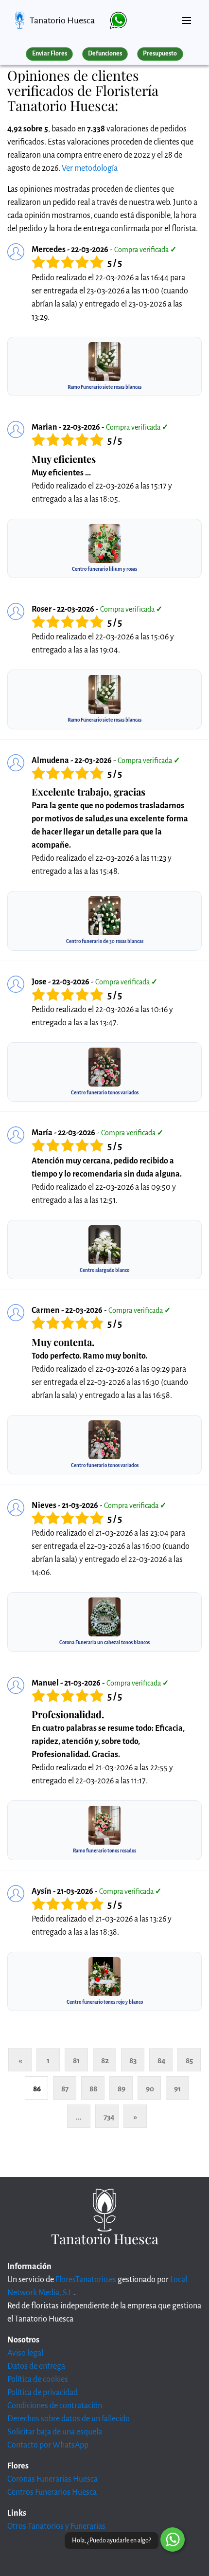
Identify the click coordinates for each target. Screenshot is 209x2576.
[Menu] (187, 17)
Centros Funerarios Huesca (52, 2492)
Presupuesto (160, 54)
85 (189, 2060)
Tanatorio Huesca (62, 20)
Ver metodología (90, 168)
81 (76, 2060)
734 (109, 2117)
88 (93, 2089)
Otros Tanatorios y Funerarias (56, 2526)
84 (162, 2060)
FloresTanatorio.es (86, 2280)
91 (177, 2089)
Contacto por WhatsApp (48, 2445)
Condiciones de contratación (55, 2406)
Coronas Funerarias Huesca (52, 2479)
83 (133, 2060)
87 (65, 2089)
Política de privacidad (43, 2393)
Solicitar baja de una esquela (55, 2432)
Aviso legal (25, 2353)
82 (105, 2060)
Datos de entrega (36, 2366)
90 (150, 2089)
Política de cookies (38, 2379)
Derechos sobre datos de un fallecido (69, 2419)
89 (122, 2089)
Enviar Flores (50, 54)
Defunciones (105, 54)
